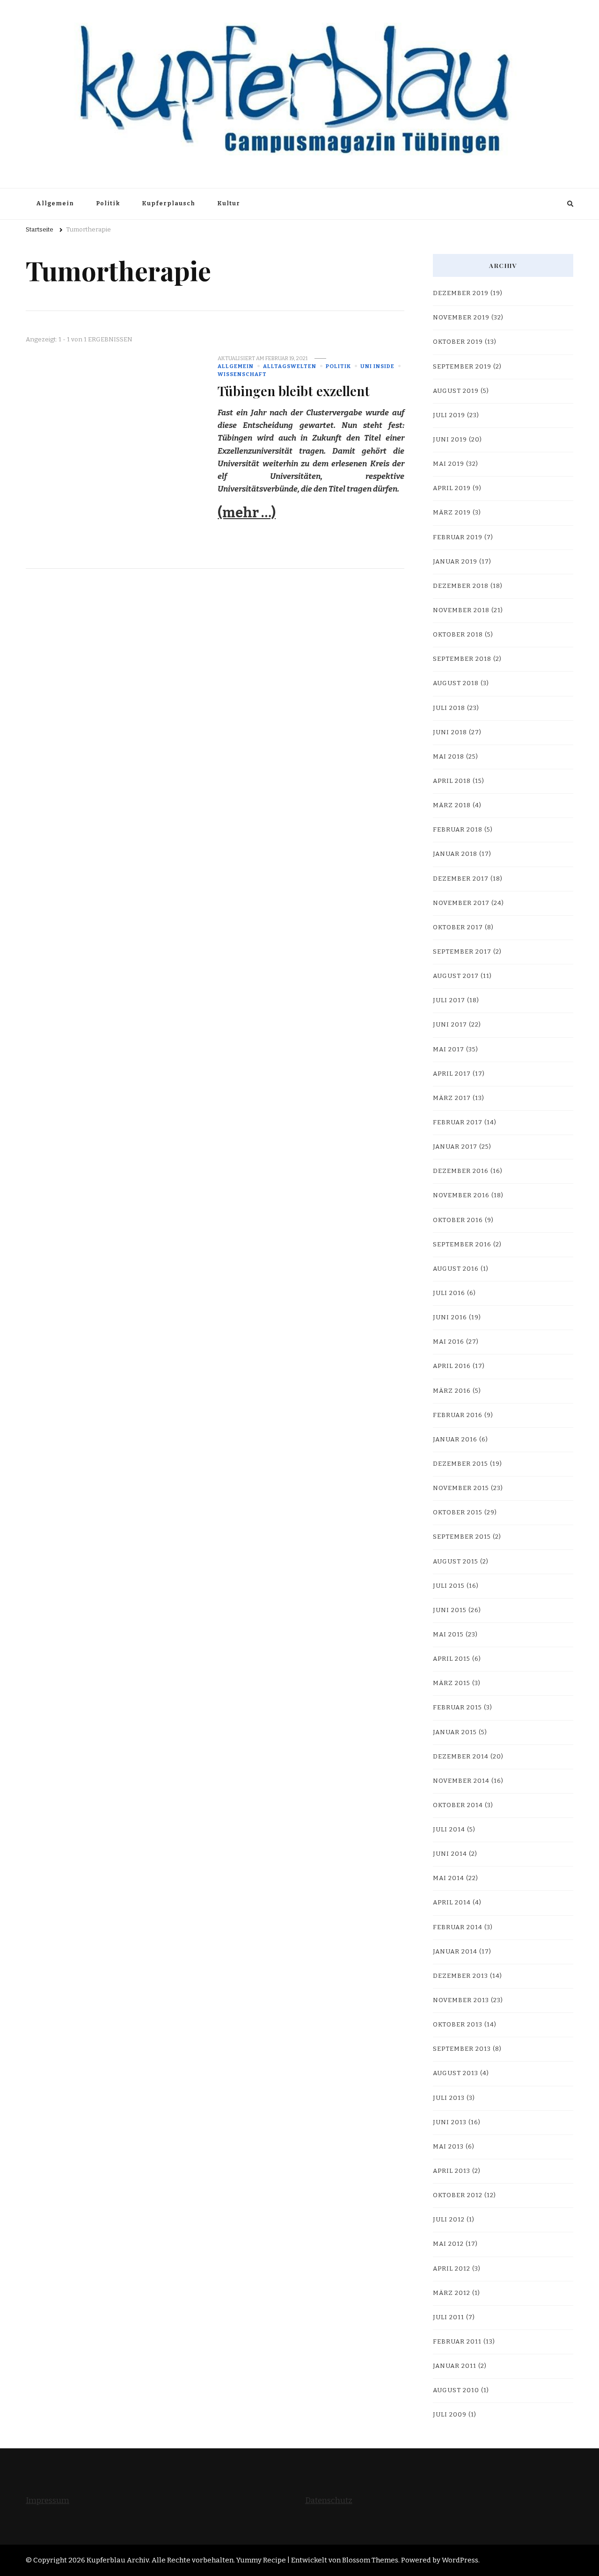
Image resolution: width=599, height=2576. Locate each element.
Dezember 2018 (461, 586)
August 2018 (456, 683)
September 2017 (462, 952)
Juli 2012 (449, 2220)
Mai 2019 (449, 464)
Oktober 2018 (458, 635)
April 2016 (452, 1366)
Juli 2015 (449, 1586)
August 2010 (456, 2390)
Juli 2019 (449, 415)
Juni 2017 (450, 1025)
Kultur (229, 203)
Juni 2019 (450, 440)
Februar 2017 (458, 1122)
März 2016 (452, 1391)
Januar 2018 (455, 854)
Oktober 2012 (458, 2195)
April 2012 (452, 2269)
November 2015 (461, 1488)
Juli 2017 (449, 1000)
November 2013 (461, 2000)
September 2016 (462, 1245)
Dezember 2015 (460, 1464)
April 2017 (452, 1074)
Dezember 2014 (461, 1757)
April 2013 (452, 2171)
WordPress (460, 2560)
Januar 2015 (455, 1732)
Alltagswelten (290, 366)
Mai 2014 (449, 1878)
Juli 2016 (449, 1293)
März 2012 (452, 2293)
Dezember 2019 (461, 293)
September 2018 (462, 659)
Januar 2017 (455, 1147)
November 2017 (461, 903)
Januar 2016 (455, 1440)
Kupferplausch (168, 203)
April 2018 (452, 781)
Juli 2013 (449, 2098)
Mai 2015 (448, 1635)
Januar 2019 (455, 562)
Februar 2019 (458, 537)
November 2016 (461, 1195)
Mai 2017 (449, 1049)
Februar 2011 (457, 2342)
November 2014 (461, 1781)
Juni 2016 (450, 1317)
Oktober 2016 (458, 1220)
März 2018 (452, 805)
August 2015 (456, 1562)
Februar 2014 (458, 1927)
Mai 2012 (448, 2244)
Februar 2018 (458, 830)
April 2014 (452, 1903)
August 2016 (456, 1269)
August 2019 (456, 391)
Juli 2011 (449, 2317)
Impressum (47, 2500)
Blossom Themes (370, 2560)
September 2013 (462, 2049)
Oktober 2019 (458, 342)
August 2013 (456, 2073)
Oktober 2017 (458, 927)
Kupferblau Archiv (118, 2560)
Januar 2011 (455, 2366)
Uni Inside (377, 366)
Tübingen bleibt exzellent (294, 391)
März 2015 (452, 1683)
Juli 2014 (449, 1830)
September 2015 (462, 1537)
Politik (108, 203)
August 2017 (456, 976)
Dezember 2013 (460, 1976)
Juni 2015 (450, 1610)
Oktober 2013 (458, 2025)
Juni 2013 (450, 2122)
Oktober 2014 (458, 1805)
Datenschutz (329, 2500)
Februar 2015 (457, 1708)
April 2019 (452, 488)
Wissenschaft (242, 374)
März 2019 (452, 513)
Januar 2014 (455, 1952)
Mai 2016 (449, 1342)
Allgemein (55, 203)
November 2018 (461, 610)
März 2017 (452, 1098)
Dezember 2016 (461, 1171)
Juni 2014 (450, 1854)
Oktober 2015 (458, 1512)
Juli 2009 (450, 2415)
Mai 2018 (449, 757)
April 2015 (452, 1659)
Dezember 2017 (461, 879)
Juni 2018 (450, 732)
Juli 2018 (449, 708)
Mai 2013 (448, 2147)
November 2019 (461, 318)
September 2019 (462, 367)
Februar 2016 (458, 1415)
